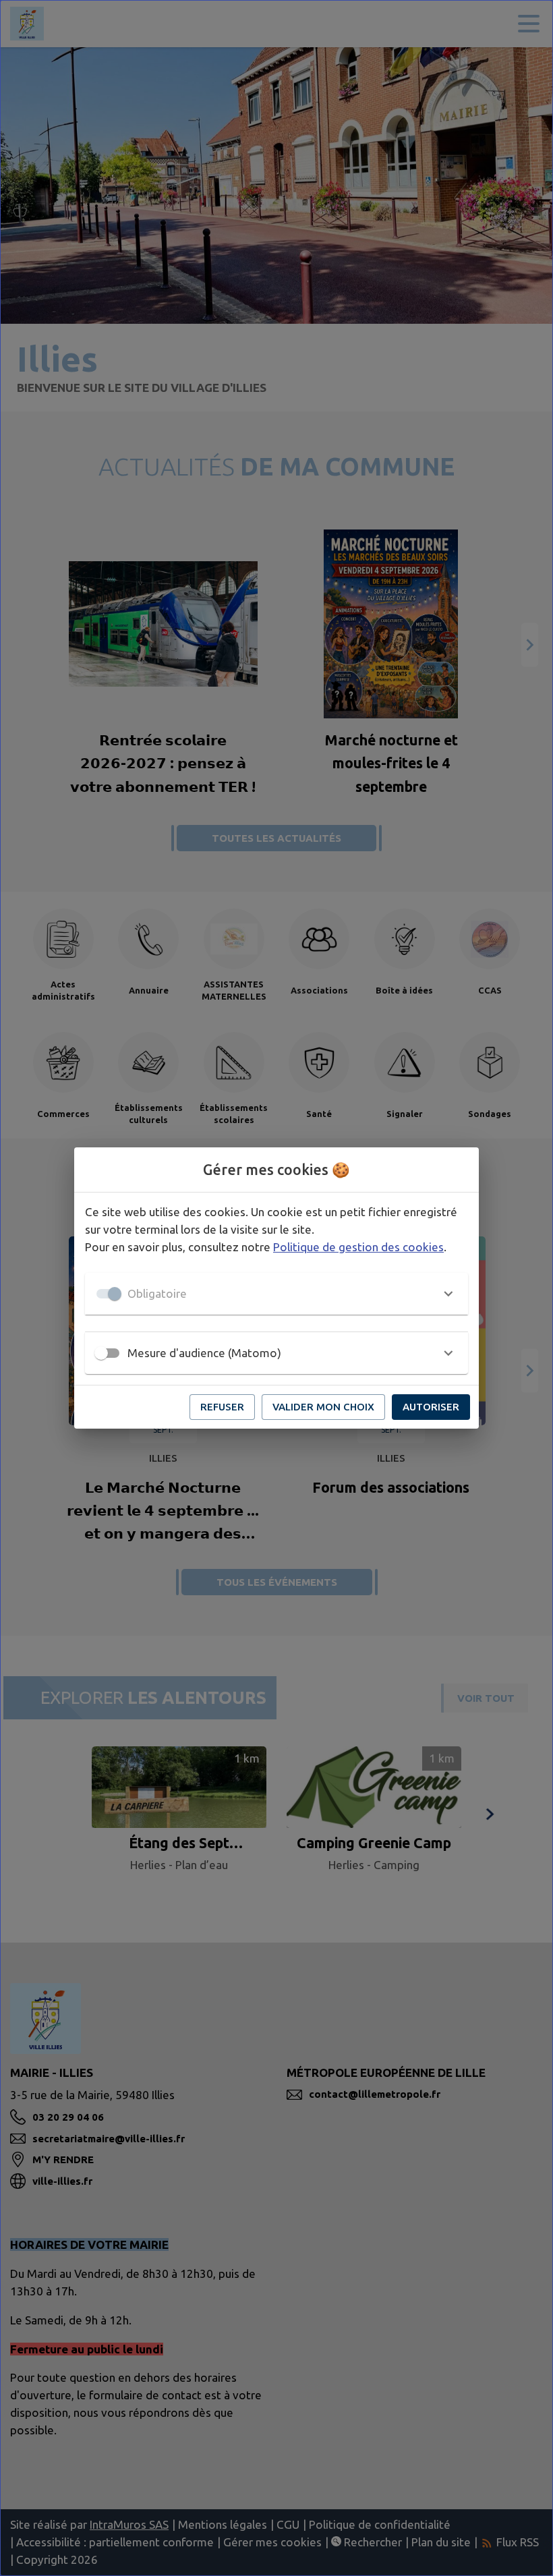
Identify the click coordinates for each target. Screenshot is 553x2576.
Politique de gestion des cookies (358, 1247)
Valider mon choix (323, 1407)
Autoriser (431, 1407)
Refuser (222, 1407)
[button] (276, 1294)
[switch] (101, 1353)
